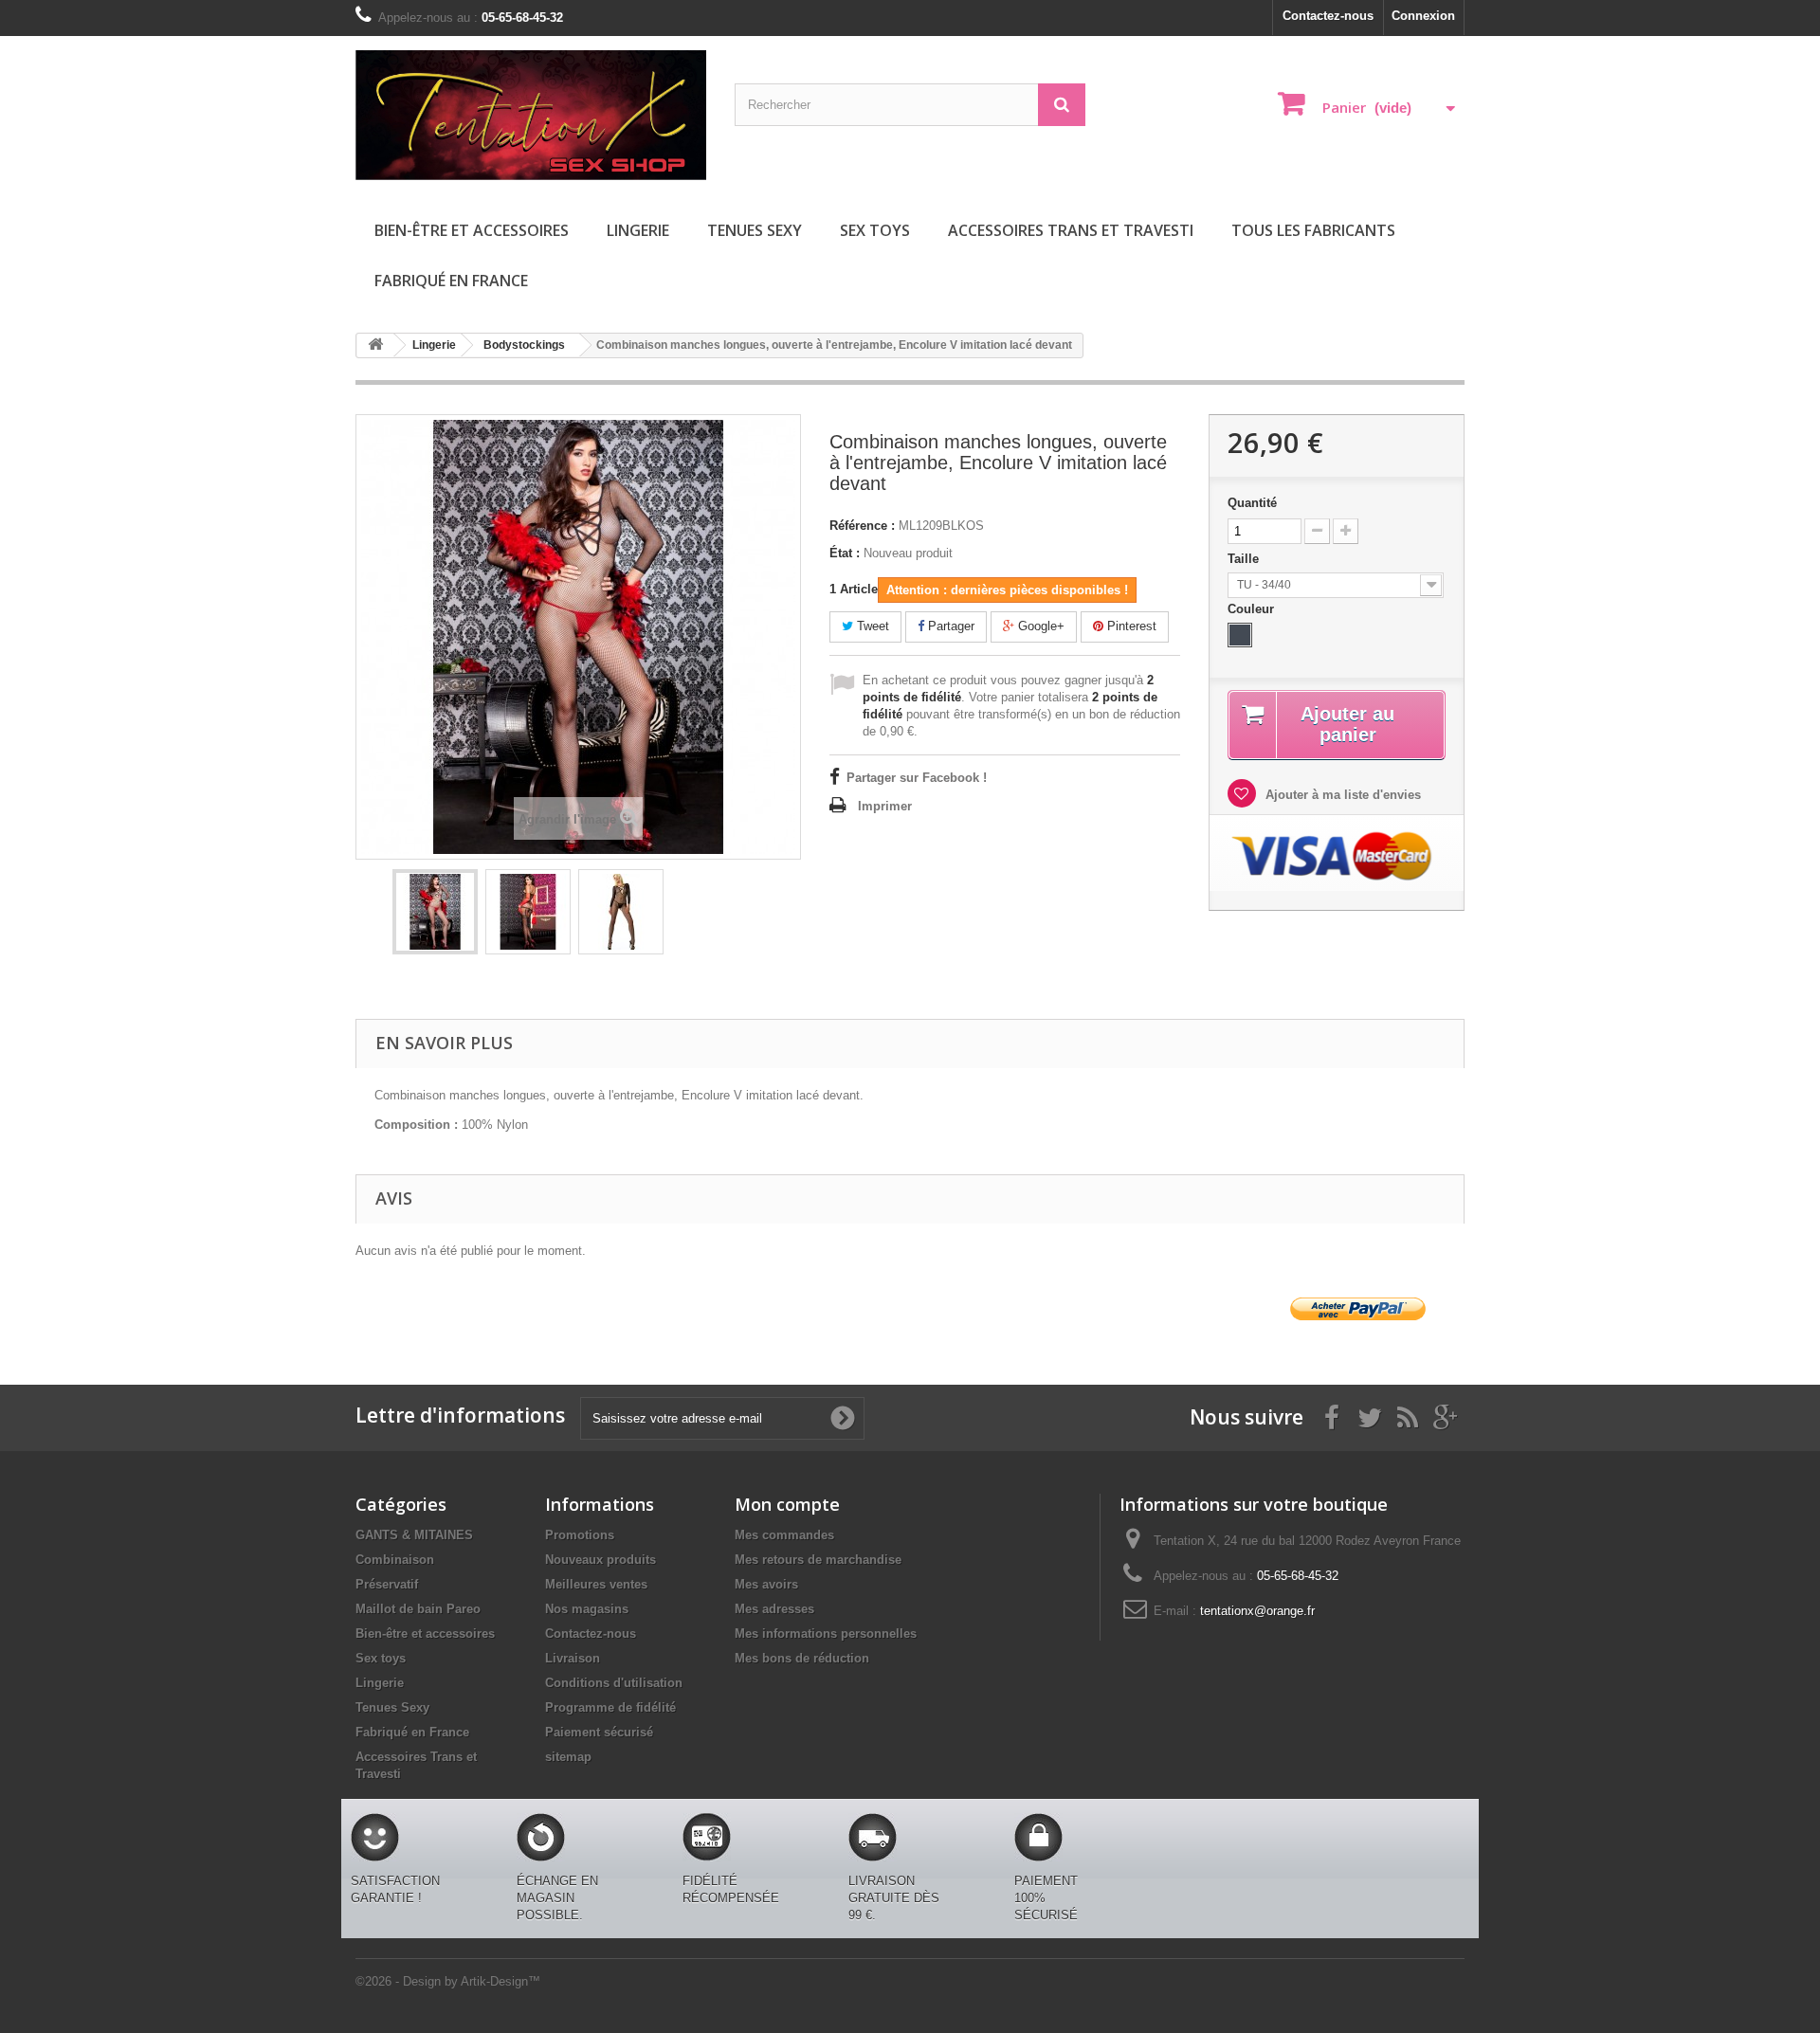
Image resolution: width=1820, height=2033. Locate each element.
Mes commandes (784, 1535)
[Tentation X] (531, 115)
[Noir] (1240, 635)
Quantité (1252, 503)
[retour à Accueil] (375, 345)
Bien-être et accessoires (472, 230)
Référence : (862, 526)
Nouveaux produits (601, 1560)
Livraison (573, 1658)
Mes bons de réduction (802, 1658)
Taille (1245, 559)
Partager (949, 626)
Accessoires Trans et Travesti (1071, 230)
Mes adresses (774, 1609)
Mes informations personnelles (826, 1634)
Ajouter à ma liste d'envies (1341, 795)
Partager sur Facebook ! (917, 778)
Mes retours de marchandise (818, 1560)
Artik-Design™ (500, 1981)
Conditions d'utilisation (614, 1683)
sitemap (568, 1757)
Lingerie (638, 230)
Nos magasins (587, 1609)
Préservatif (387, 1584)
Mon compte (787, 1504)
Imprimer (885, 806)
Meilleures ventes (596, 1584)
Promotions (580, 1535)
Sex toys (875, 230)
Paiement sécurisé (599, 1732)
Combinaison (395, 1560)
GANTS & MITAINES (414, 1535)
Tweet (871, 626)
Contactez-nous (1328, 16)
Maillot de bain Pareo (418, 1609)
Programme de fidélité (610, 1707)
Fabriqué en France (451, 281)
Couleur (1253, 609)
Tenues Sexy (755, 230)
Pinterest (1130, 626)
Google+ (1039, 626)
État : (845, 553)
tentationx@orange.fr (1257, 1611)
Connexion (1423, 16)
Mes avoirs (766, 1584)
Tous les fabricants (1313, 230)
